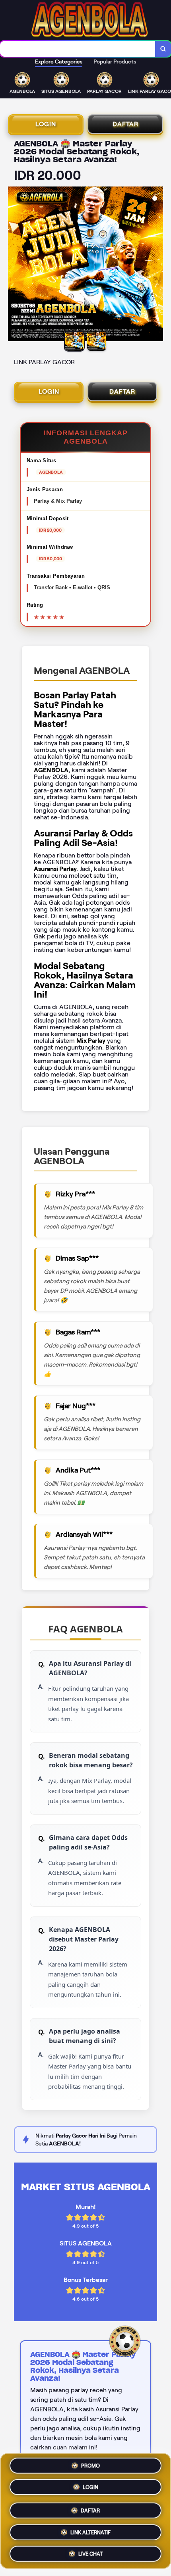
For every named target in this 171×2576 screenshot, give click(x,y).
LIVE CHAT (90, 2551)
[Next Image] (157, 265)
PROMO (90, 2467)
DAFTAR (125, 124)
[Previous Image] (14, 265)
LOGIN (46, 124)
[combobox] (78, 49)
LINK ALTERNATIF (90, 2529)
